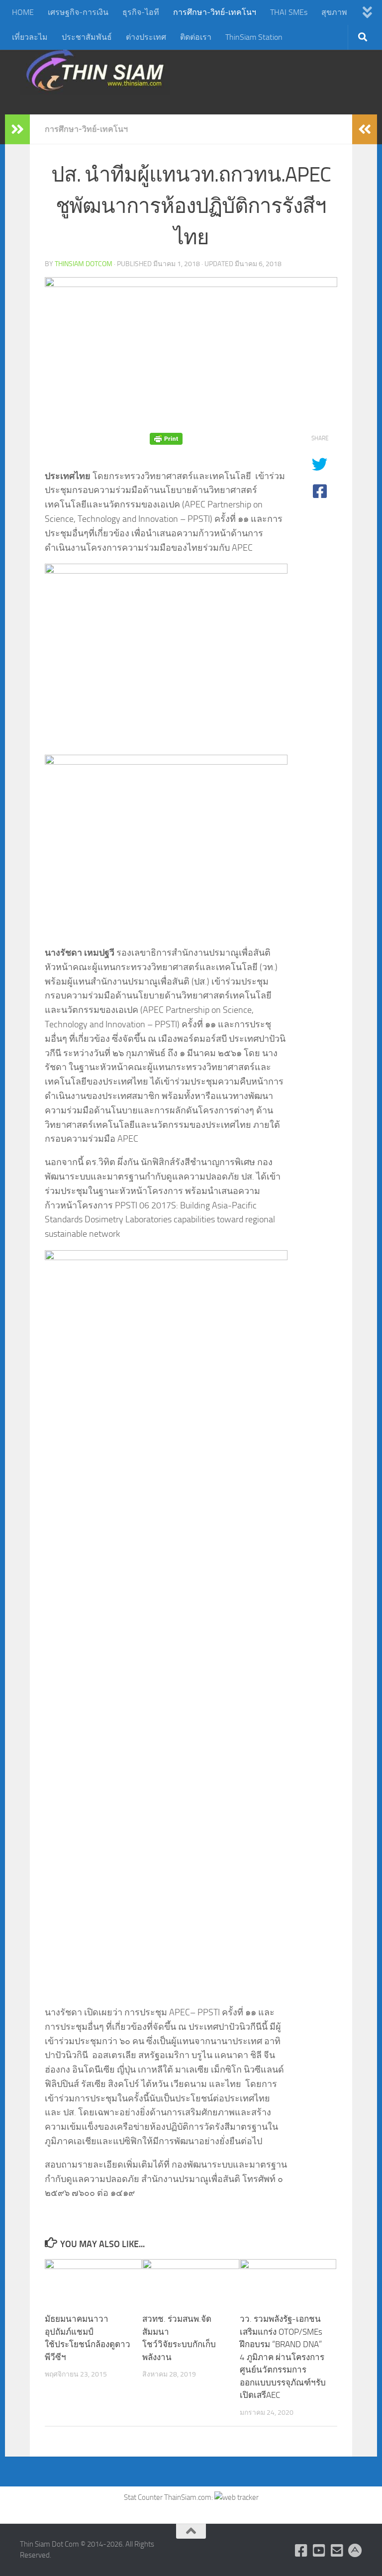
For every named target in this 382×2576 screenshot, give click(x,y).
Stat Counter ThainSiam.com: (169, 2497)
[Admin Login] (355, 2551)
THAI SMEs (289, 12)
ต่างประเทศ (146, 37)
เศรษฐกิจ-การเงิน (78, 12)
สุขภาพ (334, 12)
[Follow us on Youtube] (319, 2551)
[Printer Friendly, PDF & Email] (166, 439)
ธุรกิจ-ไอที (141, 12)
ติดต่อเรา (196, 37)
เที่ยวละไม (30, 37)
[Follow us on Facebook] (301, 2551)
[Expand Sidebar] (17, 129)
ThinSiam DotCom (84, 264)
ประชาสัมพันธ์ (87, 37)
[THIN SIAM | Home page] (95, 70)
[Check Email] (337, 2551)
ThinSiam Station (254, 37)
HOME (23, 12)
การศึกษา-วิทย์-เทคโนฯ (215, 12)
